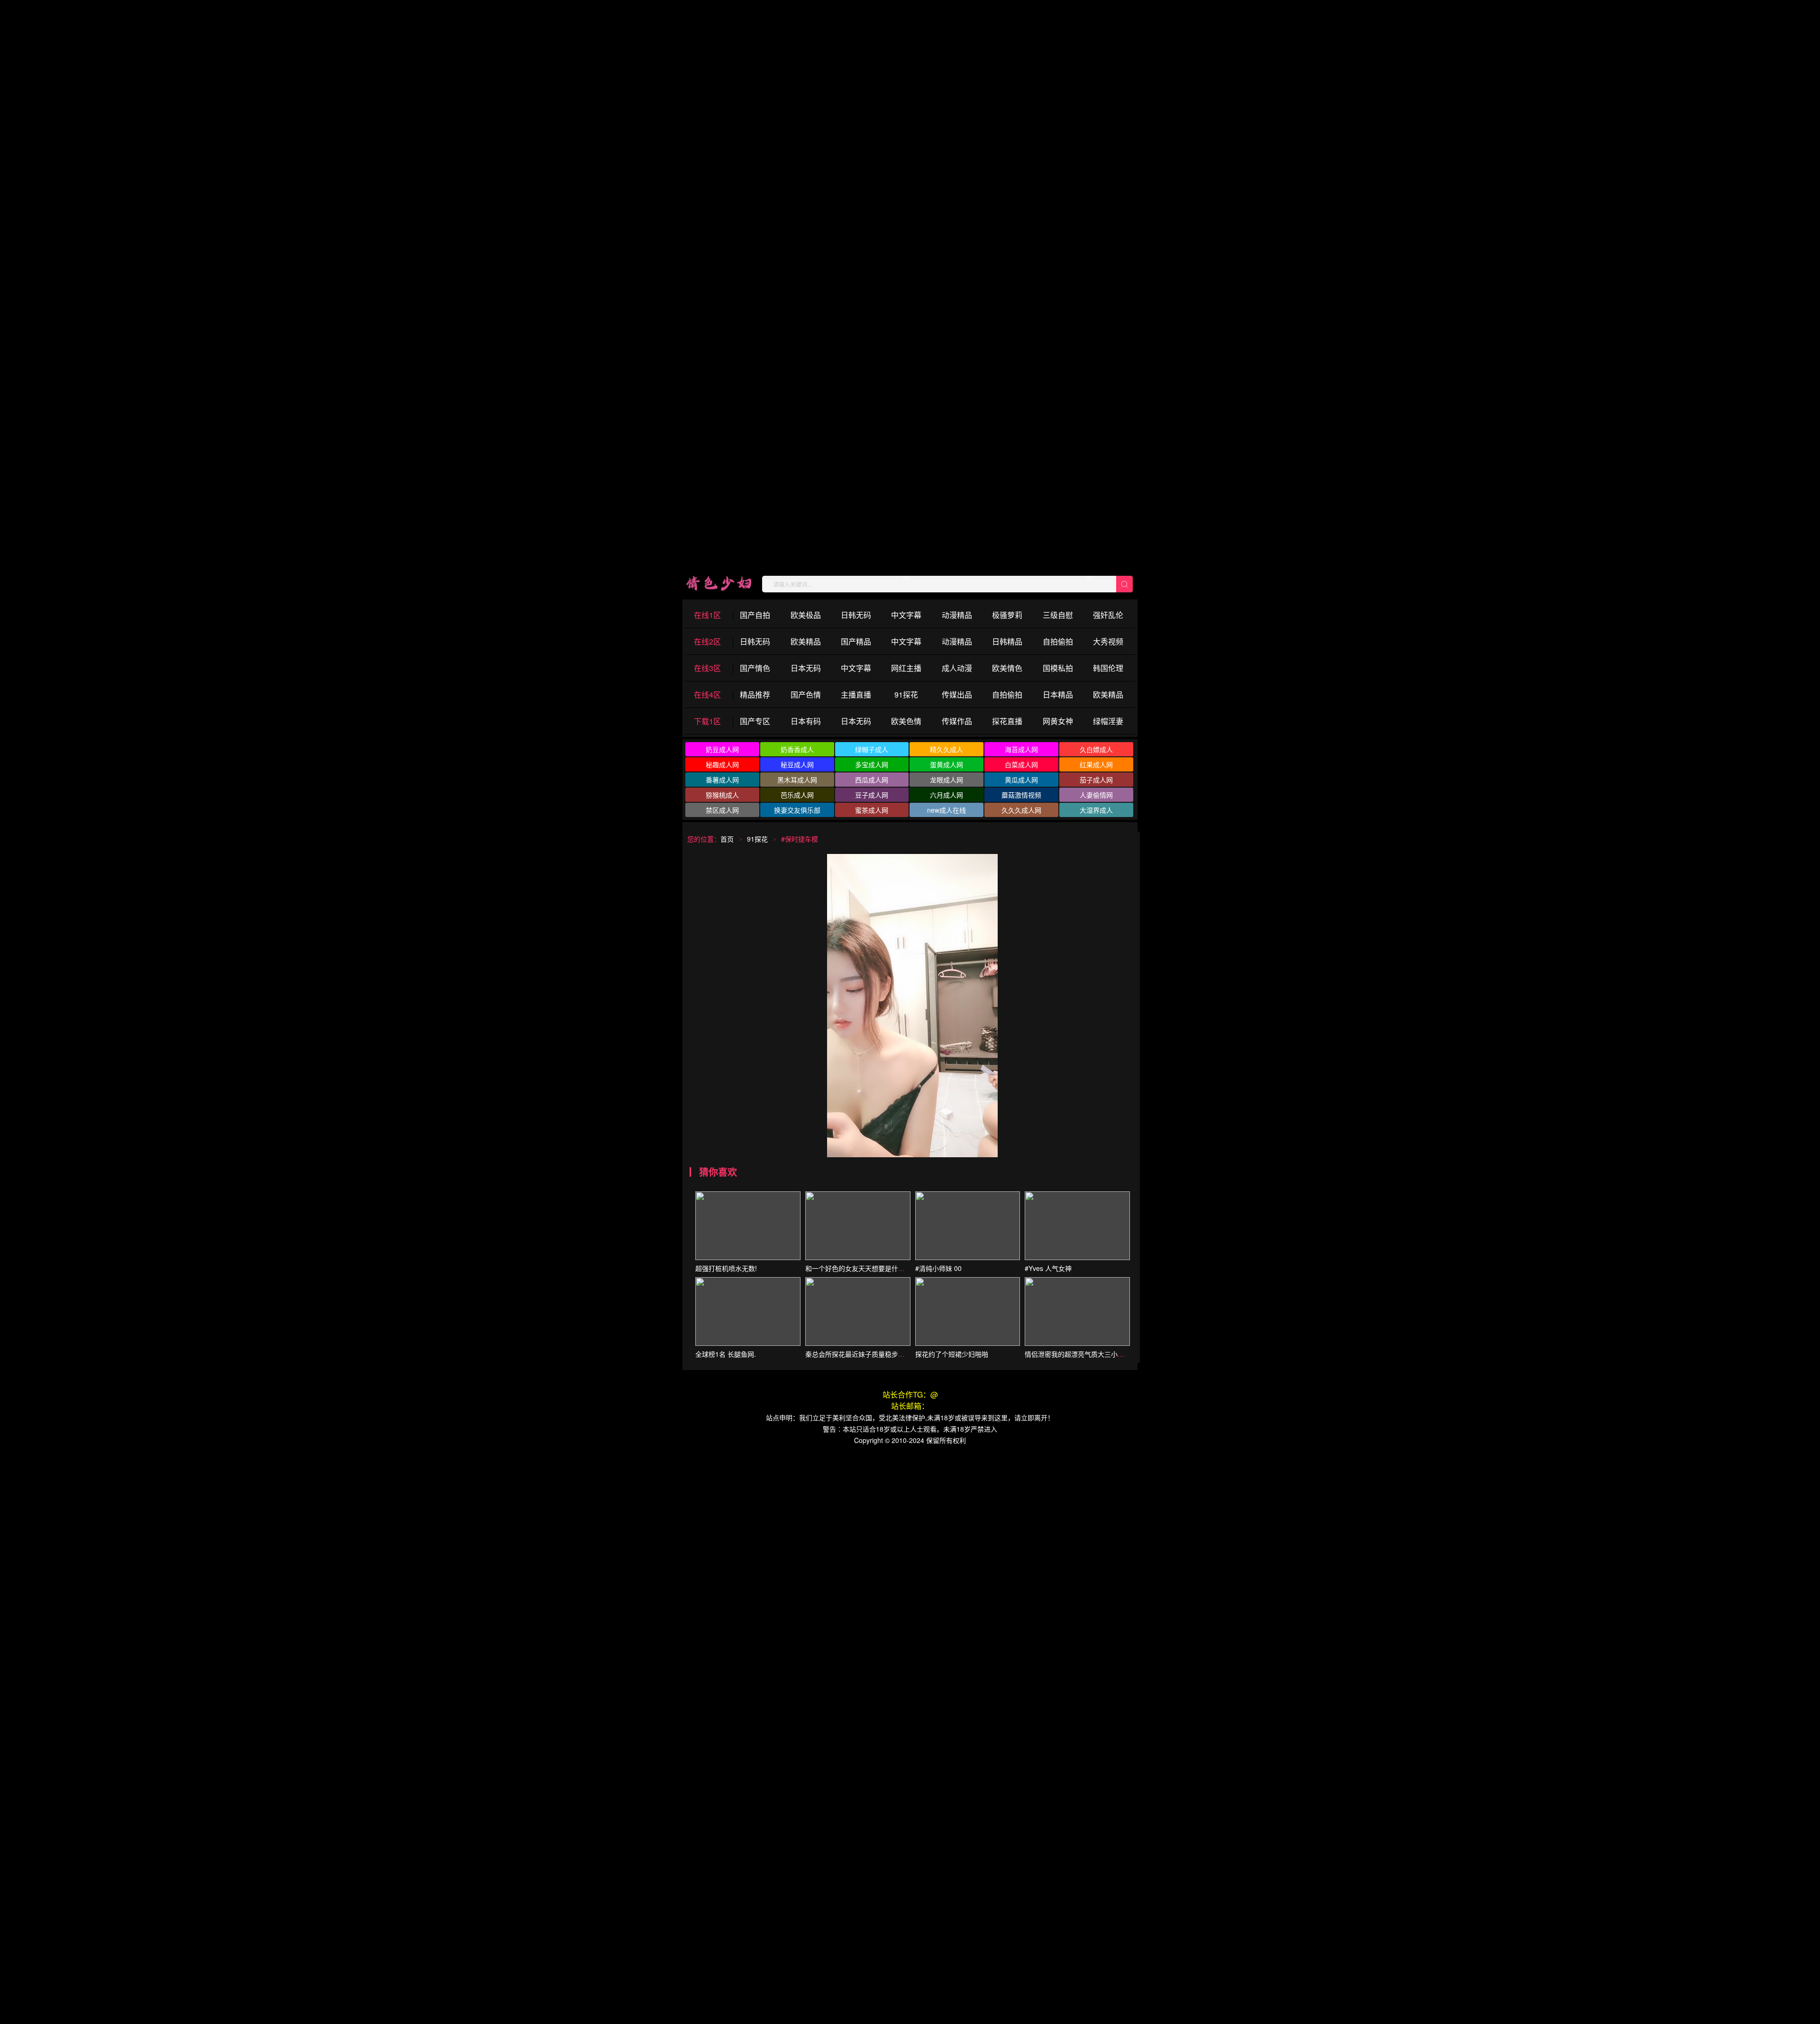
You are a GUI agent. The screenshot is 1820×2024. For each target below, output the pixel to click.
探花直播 (1007, 721)
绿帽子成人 (872, 749)
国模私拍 (1058, 668)
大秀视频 (1108, 641)
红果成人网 (1096, 764)
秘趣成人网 (722, 764)
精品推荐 (755, 694)
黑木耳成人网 (797, 780)
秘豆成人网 (797, 764)
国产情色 (755, 668)
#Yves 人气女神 (1048, 1268)
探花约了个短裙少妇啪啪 (952, 1354)
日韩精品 (1007, 641)
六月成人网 (946, 795)
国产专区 (755, 721)
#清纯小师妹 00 (938, 1268)
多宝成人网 (872, 764)
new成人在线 (946, 810)
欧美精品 (806, 641)
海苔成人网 (1021, 749)
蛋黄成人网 (946, 764)
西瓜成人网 (872, 780)
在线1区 (707, 615)
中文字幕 (906, 615)
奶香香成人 (797, 749)
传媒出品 (957, 694)
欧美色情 (906, 721)
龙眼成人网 (946, 780)
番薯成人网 (722, 780)
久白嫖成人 (1096, 749)
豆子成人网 (872, 795)
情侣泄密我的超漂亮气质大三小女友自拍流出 (1091, 1354)
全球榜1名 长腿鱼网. (726, 1354)
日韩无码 (856, 615)
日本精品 (1058, 694)
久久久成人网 (1021, 810)
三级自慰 (1058, 615)
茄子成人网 (1096, 780)
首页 (727, 839)
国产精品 (856, 641)
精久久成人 (946, 749)
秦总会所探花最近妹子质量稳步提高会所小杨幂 (875, 1354)
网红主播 (906, 668)
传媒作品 (957, 721)
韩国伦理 (1108, 668)
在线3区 (707, 668)
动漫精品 (957, 615)
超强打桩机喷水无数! (726, 1268)
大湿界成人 (1096, 810)
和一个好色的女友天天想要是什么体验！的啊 (872, 1268)
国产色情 (806, 694)
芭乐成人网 (797, 795)
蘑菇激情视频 (1021, 795)
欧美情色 (1007, 668)
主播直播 (856, 694)
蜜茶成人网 (872, 810)
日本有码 (806, 721)
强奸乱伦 (1108, 615)
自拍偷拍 (1058, 641)
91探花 (906, 694)
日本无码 (806, 668)
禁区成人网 (722, 810)
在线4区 (707, 694)
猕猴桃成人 (722, 795)
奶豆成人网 (722, 749)
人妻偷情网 (1096, 795)
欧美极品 (806, 615)
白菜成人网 (1021, 764)
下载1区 (707, 721)
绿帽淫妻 (1108, 721)
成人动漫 (957, 668)
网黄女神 (1058, 721)
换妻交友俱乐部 (797, 810)
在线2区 (707, 641)
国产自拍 (755, 615)
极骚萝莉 (1007, 615)
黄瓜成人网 (1021, 780)
